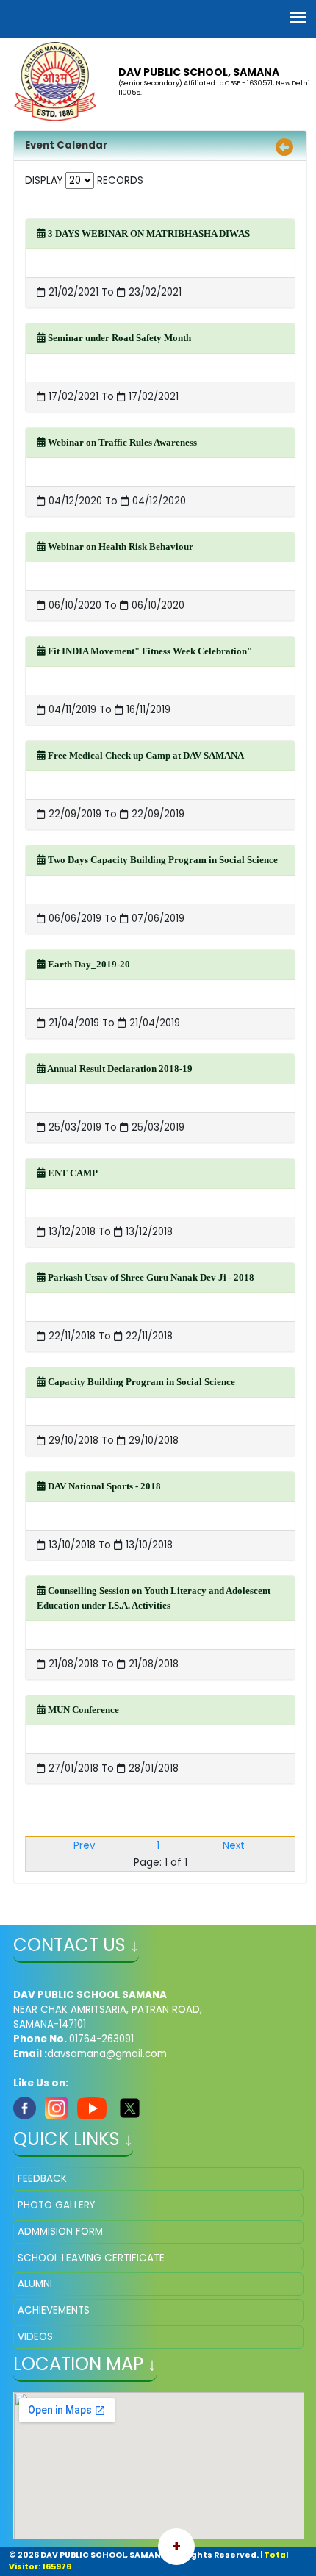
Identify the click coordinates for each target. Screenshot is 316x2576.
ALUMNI (35, 2284)
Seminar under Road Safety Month (118, 338)
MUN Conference (82, 1710)
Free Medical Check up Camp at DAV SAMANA (145, 755)
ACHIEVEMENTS (54, 2310)
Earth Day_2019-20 (88, 964)
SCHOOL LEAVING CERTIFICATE (91, 2258)
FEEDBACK (42, 2179)
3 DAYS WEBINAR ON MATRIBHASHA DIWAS (148, 233)
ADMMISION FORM (60, 2232)
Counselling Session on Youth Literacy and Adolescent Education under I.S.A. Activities (154, 1598)
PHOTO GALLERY (56, 2205)
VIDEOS (35, 2337)
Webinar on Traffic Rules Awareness (121, 442)
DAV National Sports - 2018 (103, 1486)
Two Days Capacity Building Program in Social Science (162, 860)
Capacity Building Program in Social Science (140, 1382)
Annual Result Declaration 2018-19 (119, 1069)
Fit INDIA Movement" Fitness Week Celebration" (149, 651)
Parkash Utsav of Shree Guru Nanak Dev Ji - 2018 (150, 1277)
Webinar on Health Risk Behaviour (119, 547)
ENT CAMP (72, 1173)
